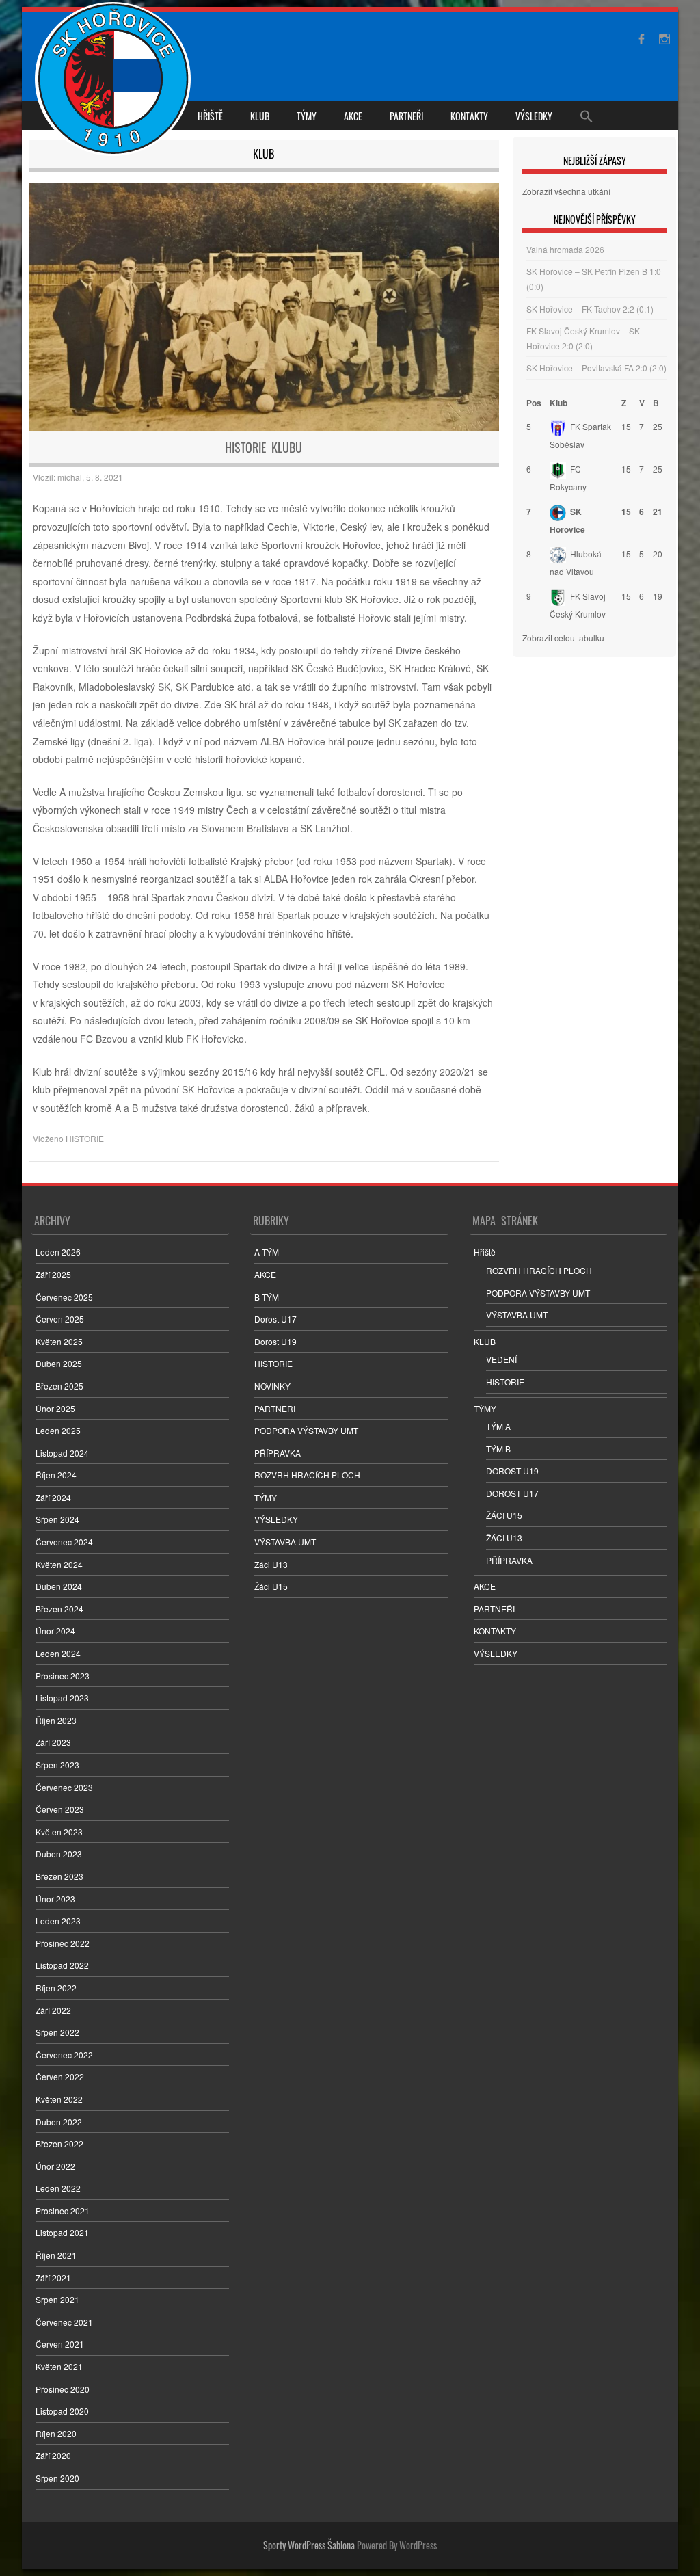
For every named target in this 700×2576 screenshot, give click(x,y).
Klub (558, 403)
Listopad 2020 (62, 2411)
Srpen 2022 (57, 2032)
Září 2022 (53, 2010)
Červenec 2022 (64, 2055)
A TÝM (267, 1252)
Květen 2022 (59, 2099)
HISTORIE (85, 1138)
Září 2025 (53, 1274)
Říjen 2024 (56, 1475)
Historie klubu (264, 447)
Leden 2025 (58, 1430)
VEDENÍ (501, 1359)
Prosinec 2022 (63, 1943)
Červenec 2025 (64, 1297)
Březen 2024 (59, 1609)
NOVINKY (272, 1386)
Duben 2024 (59, 1586)
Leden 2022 (58, 2188)
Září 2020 (53, 2455)
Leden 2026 (58, 1252)
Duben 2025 (59, 1363)
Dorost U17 (275, 1319)
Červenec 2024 (64, 1542)
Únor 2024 (55, 1631)
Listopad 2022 (62, 1965)
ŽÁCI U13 (504, 1538)
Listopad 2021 (62, 2232)
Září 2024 (53, 1497)
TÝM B (498, 1449)
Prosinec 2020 (63, 2389)
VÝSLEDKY (534, 116)
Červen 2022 (60, 2076)
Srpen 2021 (57, 2299)
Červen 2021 (60, 2344)
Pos (534, 403)
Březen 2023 (59, 1876)
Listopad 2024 (62, 1453)
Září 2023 (53, 1742)
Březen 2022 (59, 2143)
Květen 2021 (59, 2366)
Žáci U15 (271, 1586)
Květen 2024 (59, 1564)
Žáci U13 (271, 1564)
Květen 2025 (59, 1341)
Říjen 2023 (56, 1720)
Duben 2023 (59, 1854)
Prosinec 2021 (63, 2210)
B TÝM (267, 1297)
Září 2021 (53, 2278)
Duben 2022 (59, 2122)
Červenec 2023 (64, 1787)
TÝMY (307, 116)
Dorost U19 (275, 1341)
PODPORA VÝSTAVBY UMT (306, 1430)
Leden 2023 (58, 1921)
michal (70, 477)
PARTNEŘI (406, 116)
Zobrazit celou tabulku (563, 638)
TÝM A (498, 1426)
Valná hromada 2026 (565, 249)
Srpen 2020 (57, 2478)
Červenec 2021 (64, 2322)
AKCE (353, 116)
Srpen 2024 (57, 1519)
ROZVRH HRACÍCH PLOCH (307, 1475)
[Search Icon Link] (587, 116)
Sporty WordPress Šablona (309, 2545)
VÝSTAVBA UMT (285, 1542)
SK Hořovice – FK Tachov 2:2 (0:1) (590, 309)
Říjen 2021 (56, 2255)
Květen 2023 (59, 1832)
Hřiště (210, 116)
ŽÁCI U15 (504, 1515)
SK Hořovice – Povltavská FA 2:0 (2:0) (596, 368)
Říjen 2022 (56, 1988)
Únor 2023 (55, 1899)
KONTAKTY (469, 116)
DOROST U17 (512, 1493)
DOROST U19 (512, 1471)
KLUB (260, 116)
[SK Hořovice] (115, 81)
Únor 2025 (55, 1408)
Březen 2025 (59, 1386)
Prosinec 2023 (63, 1676)
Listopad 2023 (62, 1698)
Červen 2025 (60, 1319)
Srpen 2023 (57, 1765)
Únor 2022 (55, 2166)
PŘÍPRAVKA (278, 1453)
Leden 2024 (58, 1653)
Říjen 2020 (56, 2433)
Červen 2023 (60, 1809)
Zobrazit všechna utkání (566, 191)
